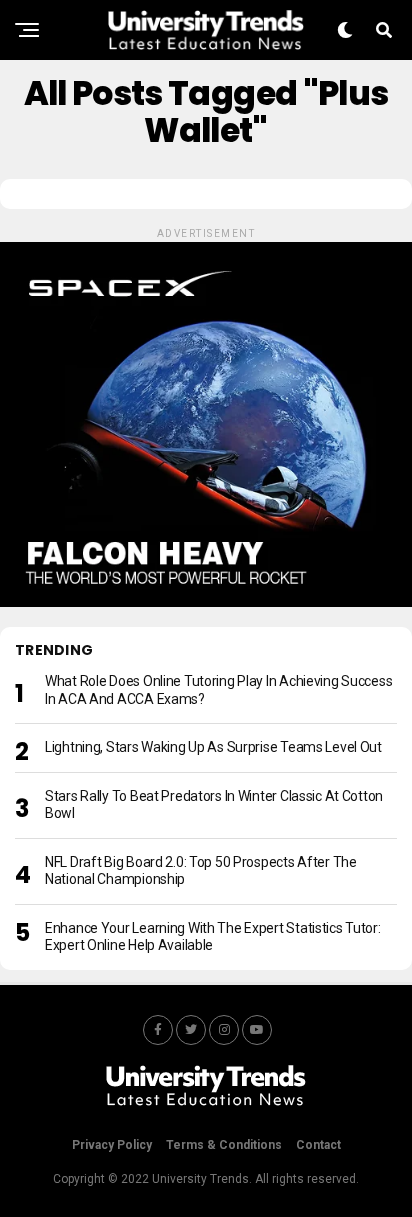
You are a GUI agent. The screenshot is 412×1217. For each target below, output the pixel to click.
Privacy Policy (112, 1145)
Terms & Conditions (224, 1145)
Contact (318, 1145)
